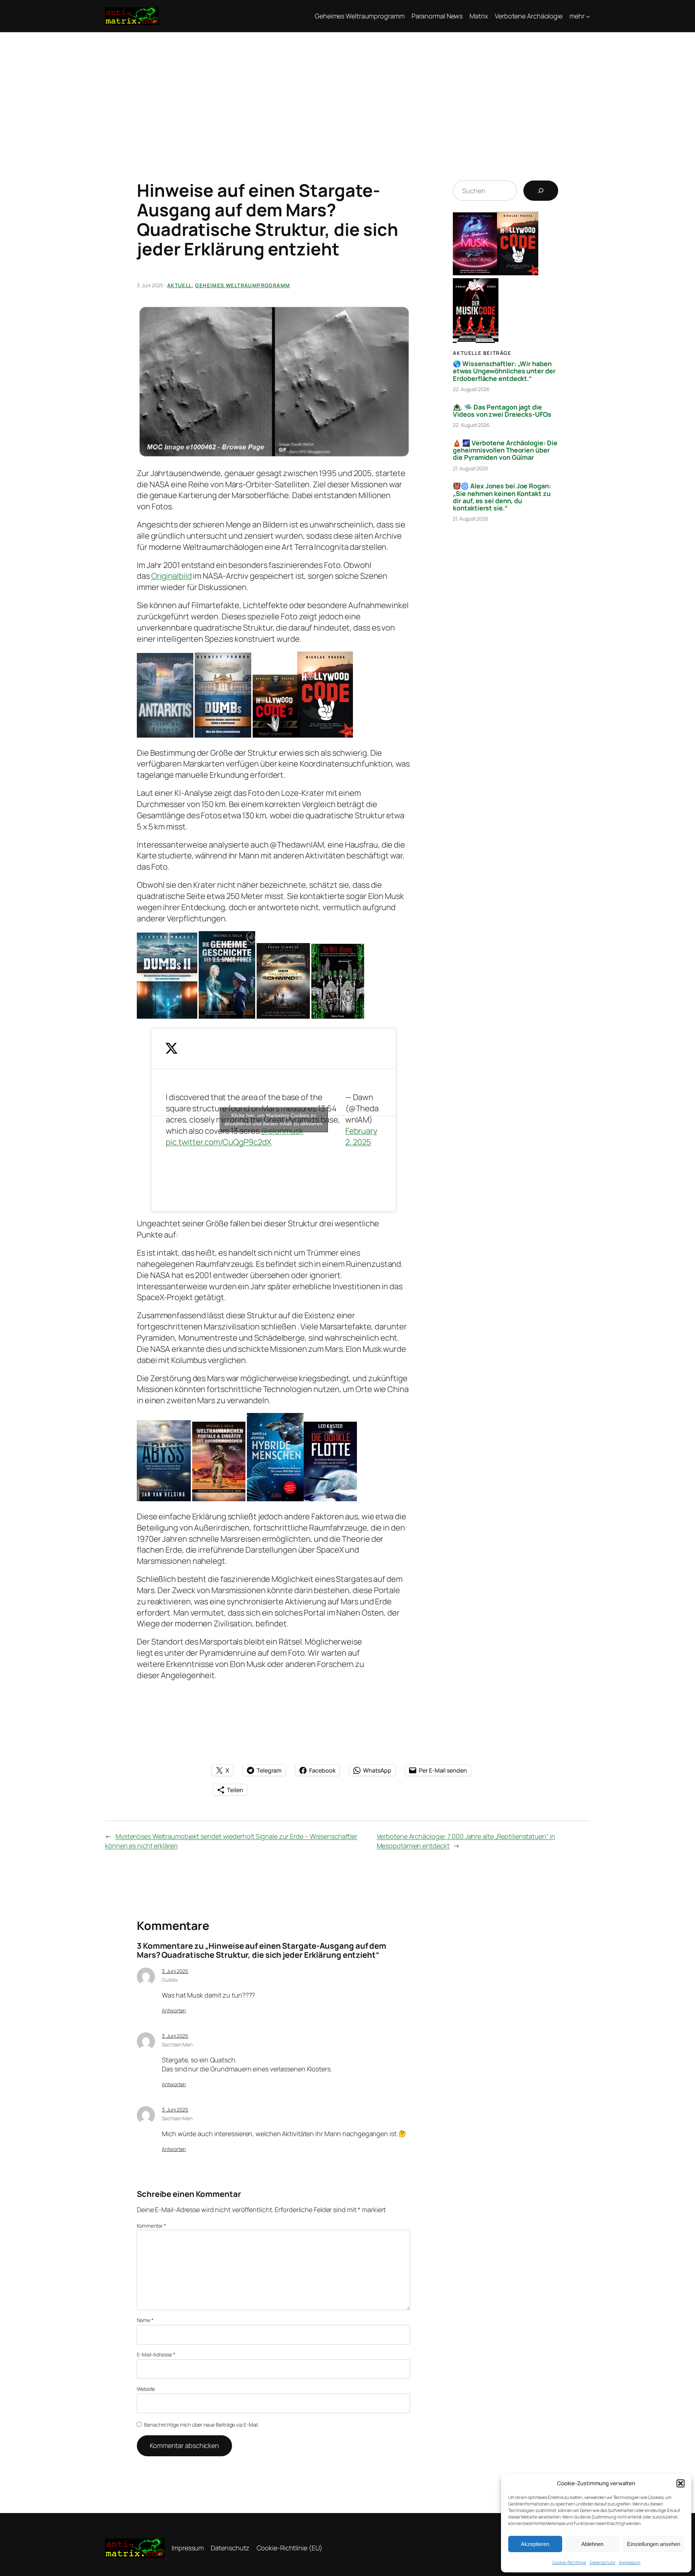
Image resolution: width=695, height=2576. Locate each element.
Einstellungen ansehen (654, 2544)
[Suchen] (541, 191)
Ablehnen (592, 2544)
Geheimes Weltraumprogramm (243, 285)
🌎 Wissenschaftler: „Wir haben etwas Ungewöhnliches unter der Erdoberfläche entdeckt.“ (504, 371)
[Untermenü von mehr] (588, 16)
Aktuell (180, 285)
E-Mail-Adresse (156, 2354)
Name (145, 2320)
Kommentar (151, 2226)
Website (146, 2389)
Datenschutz (603, 2562)
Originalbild (172, 576)
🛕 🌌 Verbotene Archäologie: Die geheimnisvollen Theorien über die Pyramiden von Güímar (505, 450)
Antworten (174, 2010)
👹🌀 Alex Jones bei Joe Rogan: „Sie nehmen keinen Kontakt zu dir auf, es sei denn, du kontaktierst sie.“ (502, 497)
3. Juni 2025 (175, 1971)
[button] (681, 2483)
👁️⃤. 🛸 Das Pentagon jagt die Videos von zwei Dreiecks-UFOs (502, 411)
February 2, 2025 (361, 1136)
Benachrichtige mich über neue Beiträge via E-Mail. (201, 2425)
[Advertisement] (347, 86)
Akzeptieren (535, 2544)
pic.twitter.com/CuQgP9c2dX (218, 1142)
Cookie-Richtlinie (569, 2562)
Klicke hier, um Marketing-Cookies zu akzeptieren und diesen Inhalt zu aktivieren (273, 1119)
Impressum (630, 2562)
